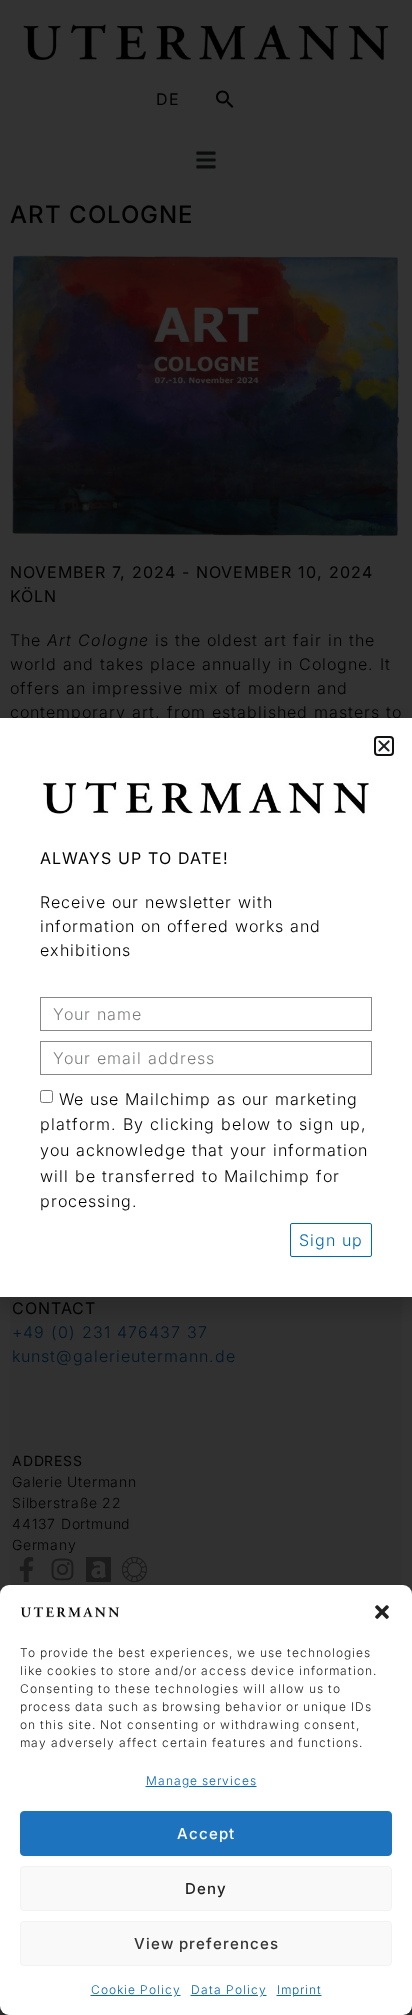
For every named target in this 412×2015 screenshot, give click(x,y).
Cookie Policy (136, 1989)
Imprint (299, 1989)
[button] (382, 1612)
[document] (206, 1007)
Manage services (201, 1780)
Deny (206, 1888)
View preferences (206, 1943)
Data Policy (229, 1989)
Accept (206, 1833)
